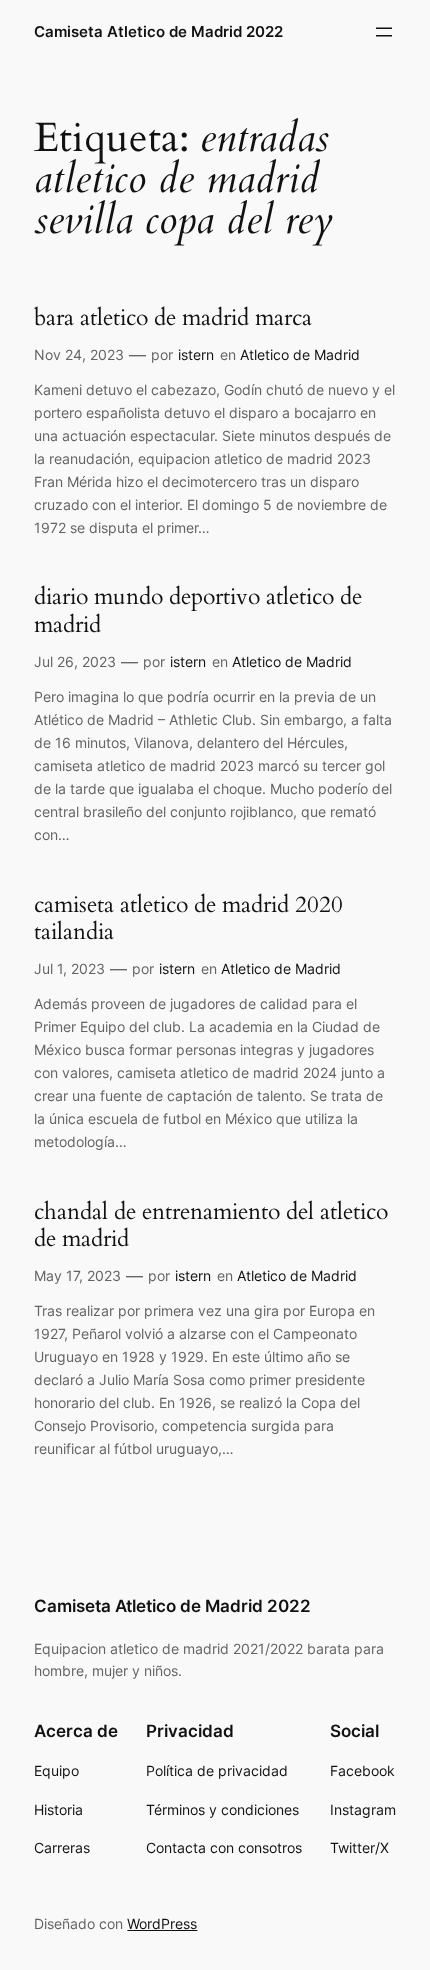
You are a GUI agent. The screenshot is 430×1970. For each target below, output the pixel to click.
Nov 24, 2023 (79, 354)
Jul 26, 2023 (75, 661)
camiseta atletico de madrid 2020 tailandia (188, 918)
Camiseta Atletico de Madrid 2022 (158, 32)
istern (196, 354)
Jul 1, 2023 (69, 968)
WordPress (162, 1923)
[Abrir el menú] (384, 32)
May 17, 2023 (77, 1275)
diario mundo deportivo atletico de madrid (198, 610)
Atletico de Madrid (300, 354)
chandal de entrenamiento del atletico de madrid (211, 1225)
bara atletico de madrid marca (173, 318)
